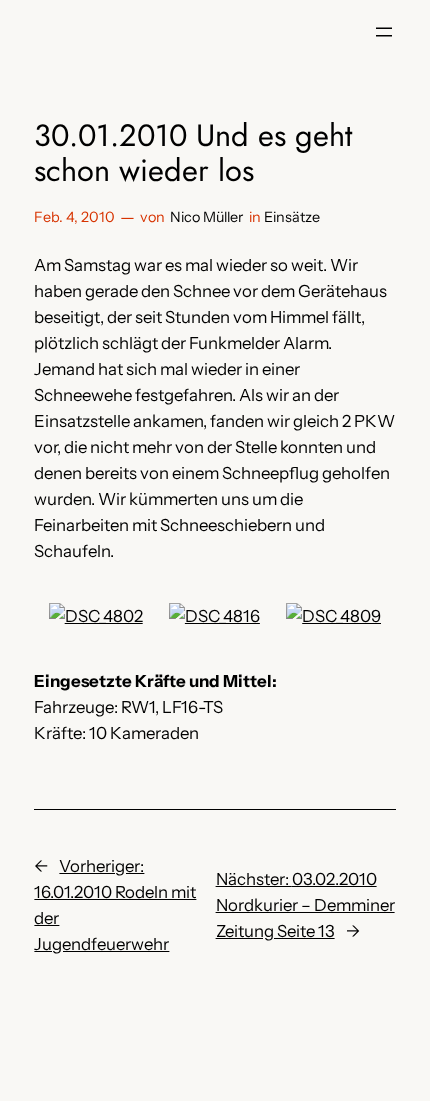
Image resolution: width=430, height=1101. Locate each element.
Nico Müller (206, 217)
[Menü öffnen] (384, 32)
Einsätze (292, 217)
